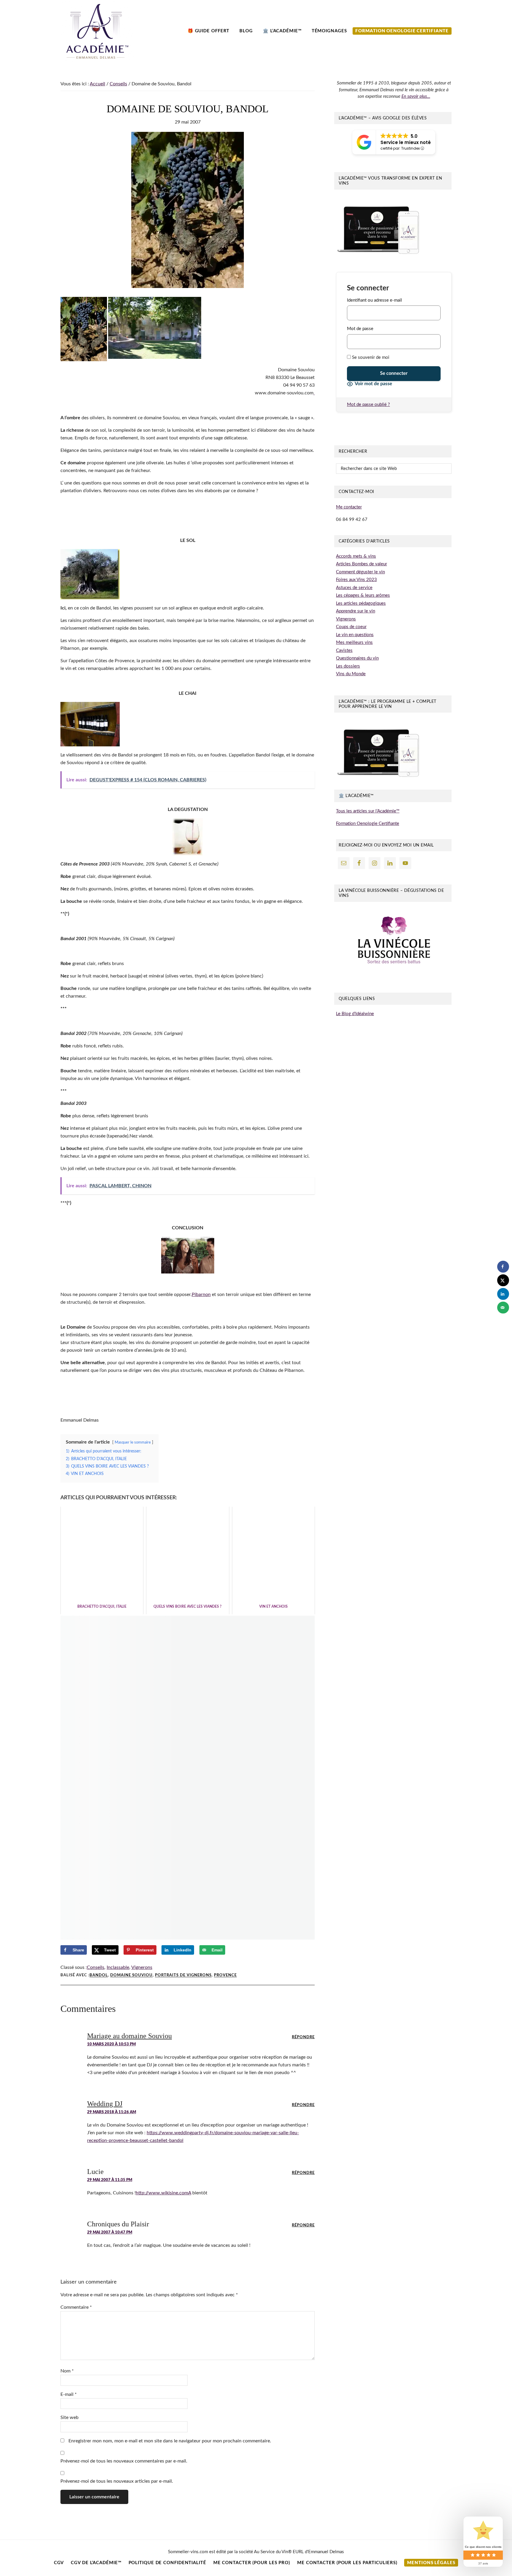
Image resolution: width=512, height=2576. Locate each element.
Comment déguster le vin (360, 572)
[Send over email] (503, 1308)
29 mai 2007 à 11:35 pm (110, 2180)
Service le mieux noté (406, 142)
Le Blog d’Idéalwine (355, 1014)
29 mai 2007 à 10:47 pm (110, 2232)
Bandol (99, 1976)
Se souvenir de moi (370, 357)
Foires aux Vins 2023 (356, 580)
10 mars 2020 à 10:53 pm (111, 2044)
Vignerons (142, 1967)
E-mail (69, 2394)
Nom (67, 2371)
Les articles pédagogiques (361, 603)
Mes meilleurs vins (354, 643)
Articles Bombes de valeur (361, 564)
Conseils (96, 1967)
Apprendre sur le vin (356, 611)
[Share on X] (503, 1280)
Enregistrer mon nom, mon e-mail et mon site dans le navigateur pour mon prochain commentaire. (170, 2441)
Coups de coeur (351, 627)
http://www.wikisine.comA (163, 2193)
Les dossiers (348, 666)
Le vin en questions (355, 635)
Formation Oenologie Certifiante (368, 824)
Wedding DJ (105, 2104)
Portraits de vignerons (183, 1976)
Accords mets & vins (356, 556)
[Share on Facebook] (503, 1267)
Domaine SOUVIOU (131, 1976)
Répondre (303, 2037)
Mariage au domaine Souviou (129, 2036)
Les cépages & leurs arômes (363, 595)
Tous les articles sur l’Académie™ (368, 811)
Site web (69, 2417)
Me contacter (349, 507)
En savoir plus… (416, 96)
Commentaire (76, 2307)
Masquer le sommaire (133, 1442)
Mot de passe (360, 329)
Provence (225, 1976)
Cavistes (344, 651)
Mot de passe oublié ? (368, 405)
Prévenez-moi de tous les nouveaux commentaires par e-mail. (124, 2461)
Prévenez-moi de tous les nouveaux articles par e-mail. (117, 2481)
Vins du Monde (351, 674)
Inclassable (118, 1967)
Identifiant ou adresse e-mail (375, 300)
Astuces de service (354, 588)
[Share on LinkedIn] (503, 1294)
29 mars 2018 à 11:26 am (112, 2112)
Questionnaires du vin (357, 658)
